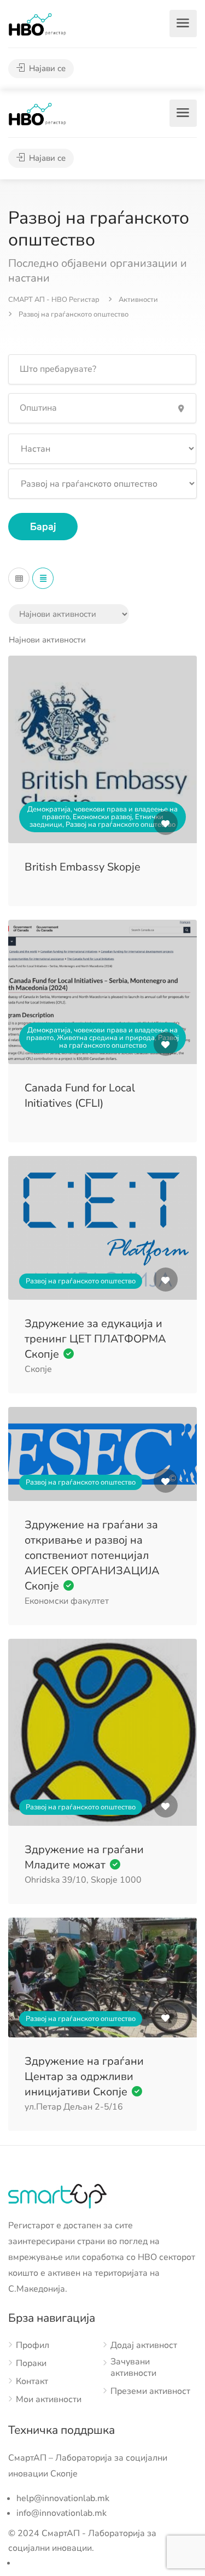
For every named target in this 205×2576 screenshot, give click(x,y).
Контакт (32, 2382)
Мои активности (49, 2400)
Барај (43, 527)
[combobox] (47, 640)
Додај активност (144, 2346)
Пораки (31, 2364)
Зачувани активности (133, 2368)
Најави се (46, 68)
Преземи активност (150, 2391)
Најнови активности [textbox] (47, 640)
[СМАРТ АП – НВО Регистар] (37, 24)
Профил (33, 2346)
